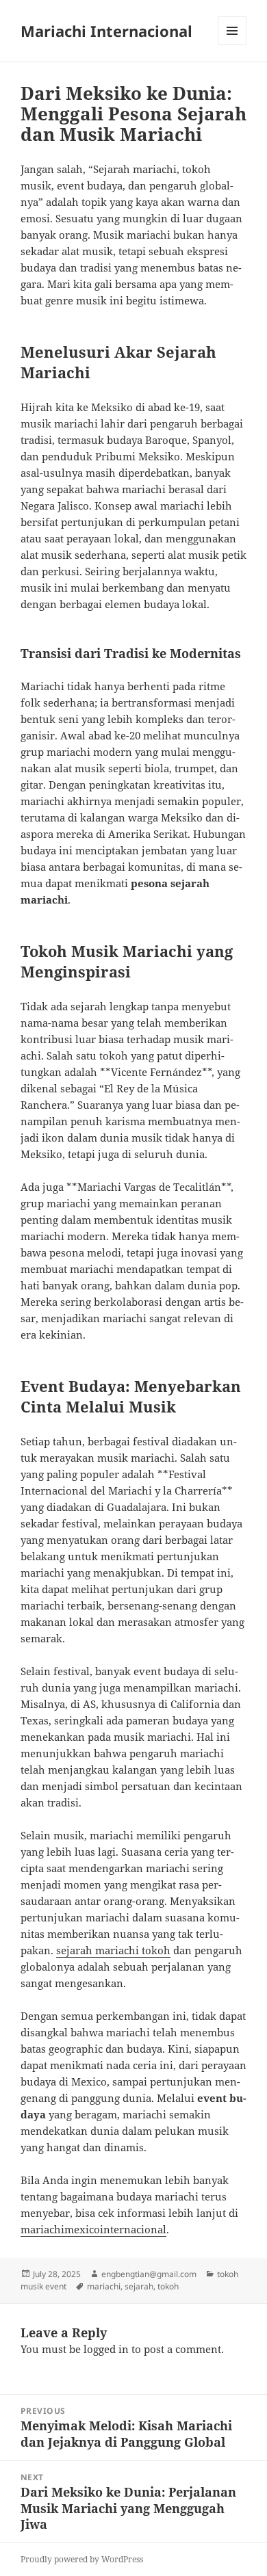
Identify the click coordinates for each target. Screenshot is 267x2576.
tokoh (168, 2286)
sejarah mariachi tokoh (113, 1950)
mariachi (104, 2286)
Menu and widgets (232, 45)
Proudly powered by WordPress (82, 2559)
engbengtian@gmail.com (149, 2274)
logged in (106, 2349)
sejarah (139, 2286)
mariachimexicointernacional (93, 2229)
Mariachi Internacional (106, 31)
